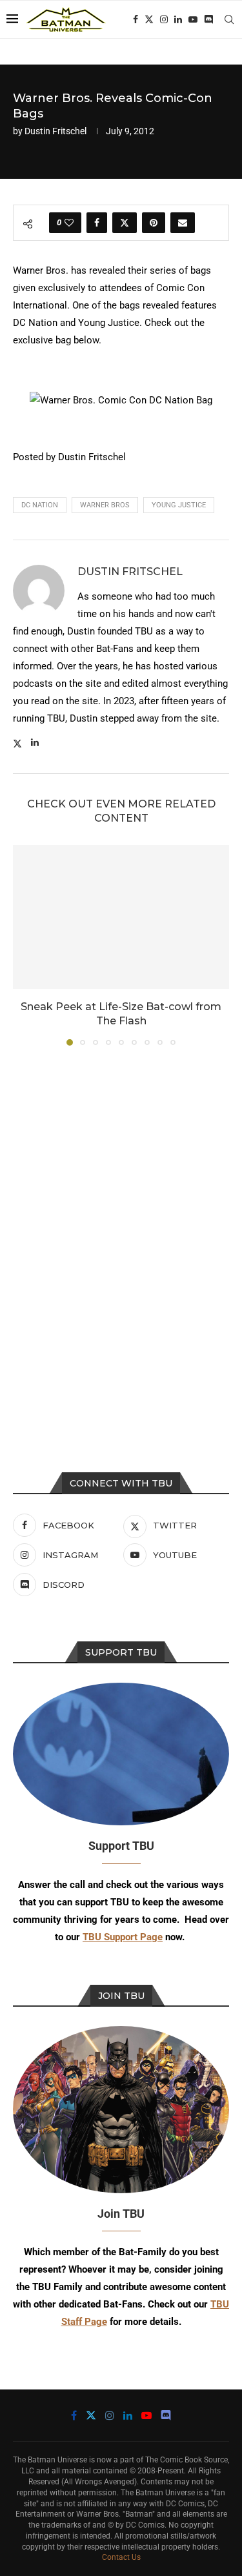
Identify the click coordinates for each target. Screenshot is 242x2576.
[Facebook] (136, 19)
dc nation (40, 505)
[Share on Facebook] (97, 223)
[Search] (229, 19)
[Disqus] (121, 1230)
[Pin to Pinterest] (154, 223)
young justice (179, 505)
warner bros (105, 505)
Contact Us (121, 2557)
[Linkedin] (178, 19)
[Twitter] (149, 19)
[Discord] (208, 19)
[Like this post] (69, 223)
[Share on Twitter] (125, 223)
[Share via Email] (183, 223)
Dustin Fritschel (55, 131)
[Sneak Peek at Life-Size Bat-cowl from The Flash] (121, 917)
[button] (24, 944)
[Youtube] (193, 19)
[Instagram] (164, 19)
